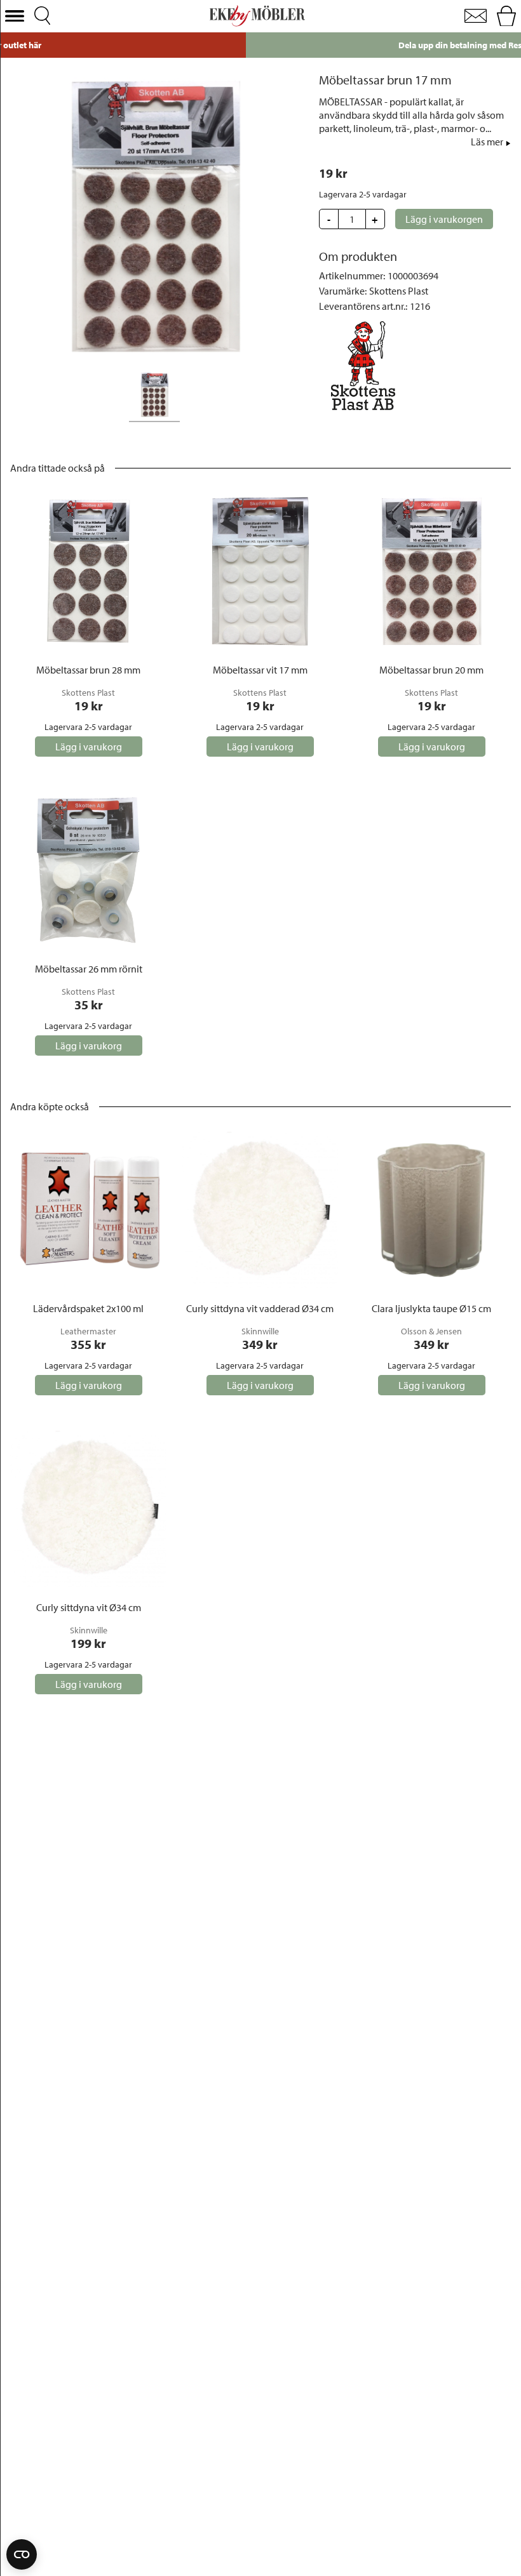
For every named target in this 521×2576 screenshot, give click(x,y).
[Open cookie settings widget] (22, 2554)
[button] (15, 16)
